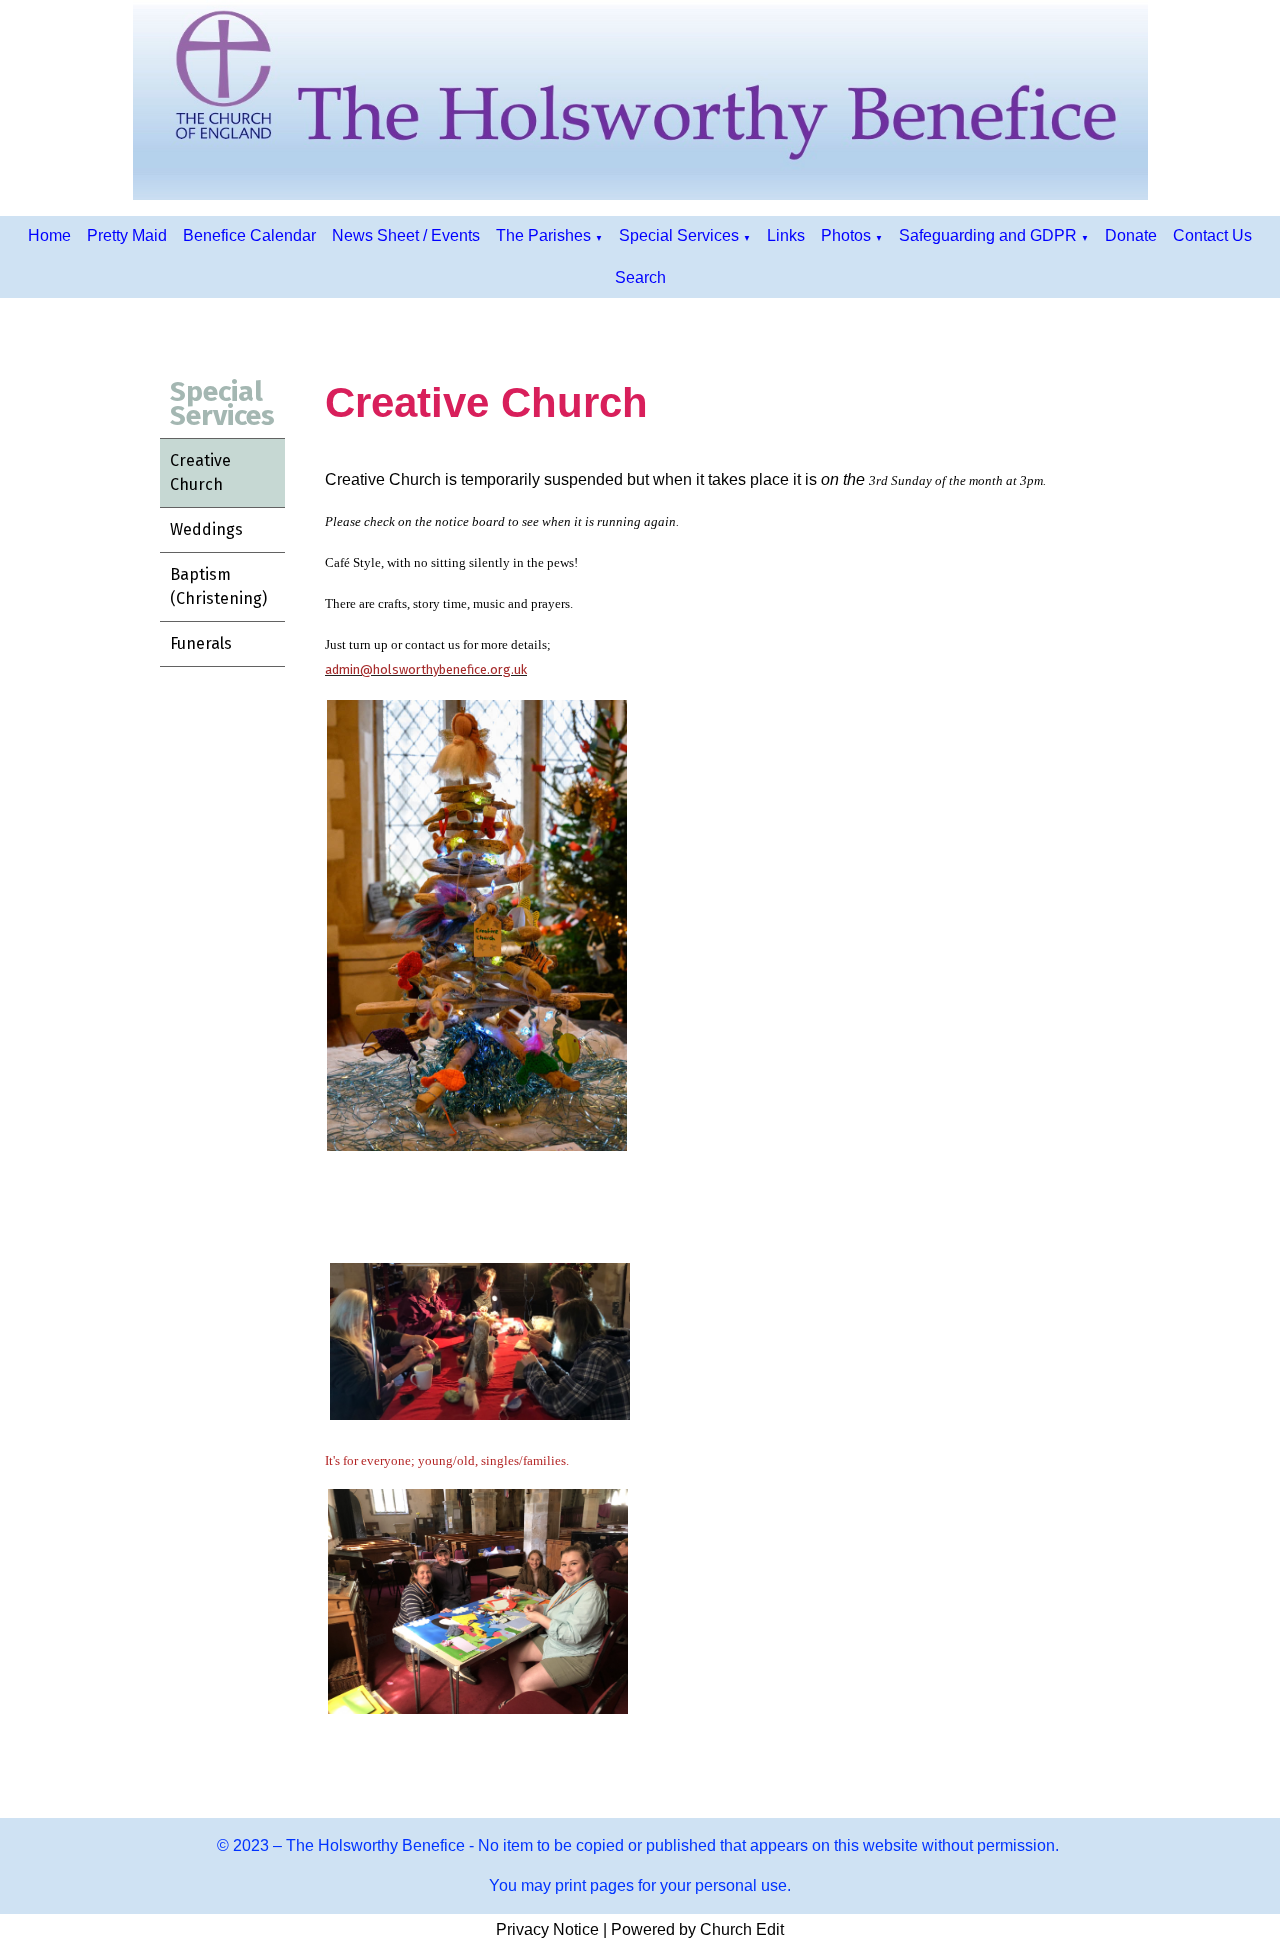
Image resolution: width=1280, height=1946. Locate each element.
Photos (846, 235)
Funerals (201, 643)
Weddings (206, 529)
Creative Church (200, 472)
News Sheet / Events (406, 235)
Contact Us (1212, 235)
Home (49, 235)
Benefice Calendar (249, 235)
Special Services (679, 235)
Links (786, 235)
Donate (1131, 235)
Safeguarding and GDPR (988, 235)
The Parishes (543, 235)
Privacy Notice (547, 1929)
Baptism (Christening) (218, 586)
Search (640, 277)
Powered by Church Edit (697, 1929)
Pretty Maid (127, 235)
